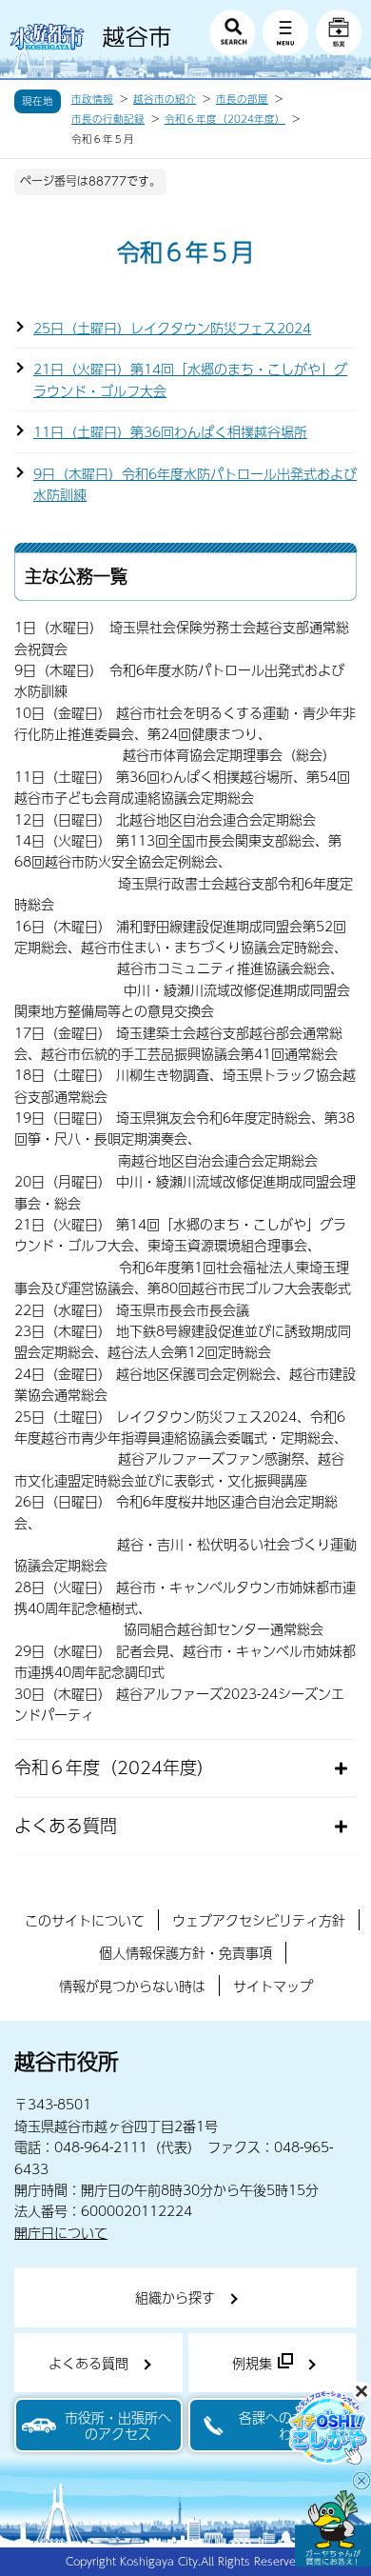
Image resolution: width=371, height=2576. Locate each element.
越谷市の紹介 (165, 99)
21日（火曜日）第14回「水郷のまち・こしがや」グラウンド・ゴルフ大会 (190, 379)
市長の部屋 (242, 99)
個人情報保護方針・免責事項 (185, 1952)
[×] (333, 2528)
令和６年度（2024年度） (225, 119)
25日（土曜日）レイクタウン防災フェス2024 (172, 328)
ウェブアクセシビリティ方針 (259, 1920)
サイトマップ (273, 1986)
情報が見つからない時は (132, 1986)
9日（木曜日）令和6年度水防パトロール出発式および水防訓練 (195, 484)
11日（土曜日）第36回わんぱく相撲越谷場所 (170, 431)
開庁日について (61, 2232)
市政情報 (92, 99)
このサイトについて (85, 1920)
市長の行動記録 (108, 119)
